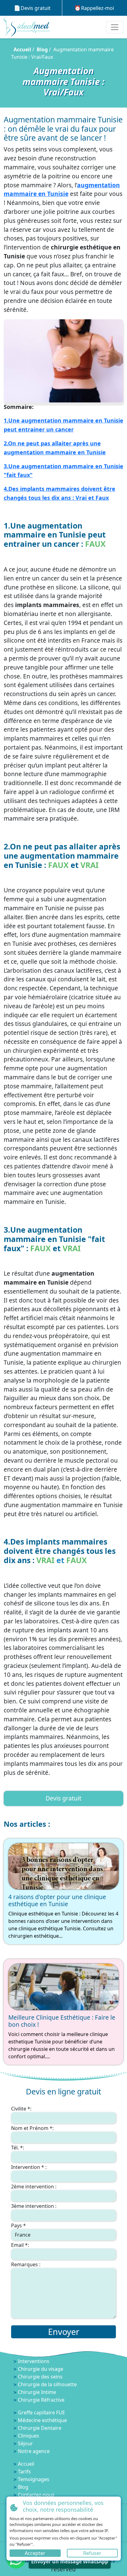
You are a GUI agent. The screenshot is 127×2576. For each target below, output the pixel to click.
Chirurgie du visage (41, 2369)
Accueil (22, 49)
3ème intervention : (34, 2206)
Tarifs (24, 2472)
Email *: (20, 2245)
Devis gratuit (36, 8)
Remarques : (26, 2264)
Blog (42, 49)
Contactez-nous (36, 2495)
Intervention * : (29, 2167)
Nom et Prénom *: (32, 2128)
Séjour (25, 2443)
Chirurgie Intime (37, 2392)
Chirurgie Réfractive (41, 2400)
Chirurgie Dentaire (40, 2428)
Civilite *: (21, 2109)
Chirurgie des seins (40, 2377)
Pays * (18, 2225)
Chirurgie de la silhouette (47, 2384)
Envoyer (64, 2332)
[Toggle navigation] (115, 27)
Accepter (35, 2553)
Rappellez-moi (98, 8)
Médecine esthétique (42, 2420)
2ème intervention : (34, 2187)
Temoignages (34, 2479)
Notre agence (34, 2451)
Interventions (34, 2361)
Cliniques (29, 2436)
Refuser (92, 2553)
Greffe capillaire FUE (41, 2412)
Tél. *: (18, 2148)
